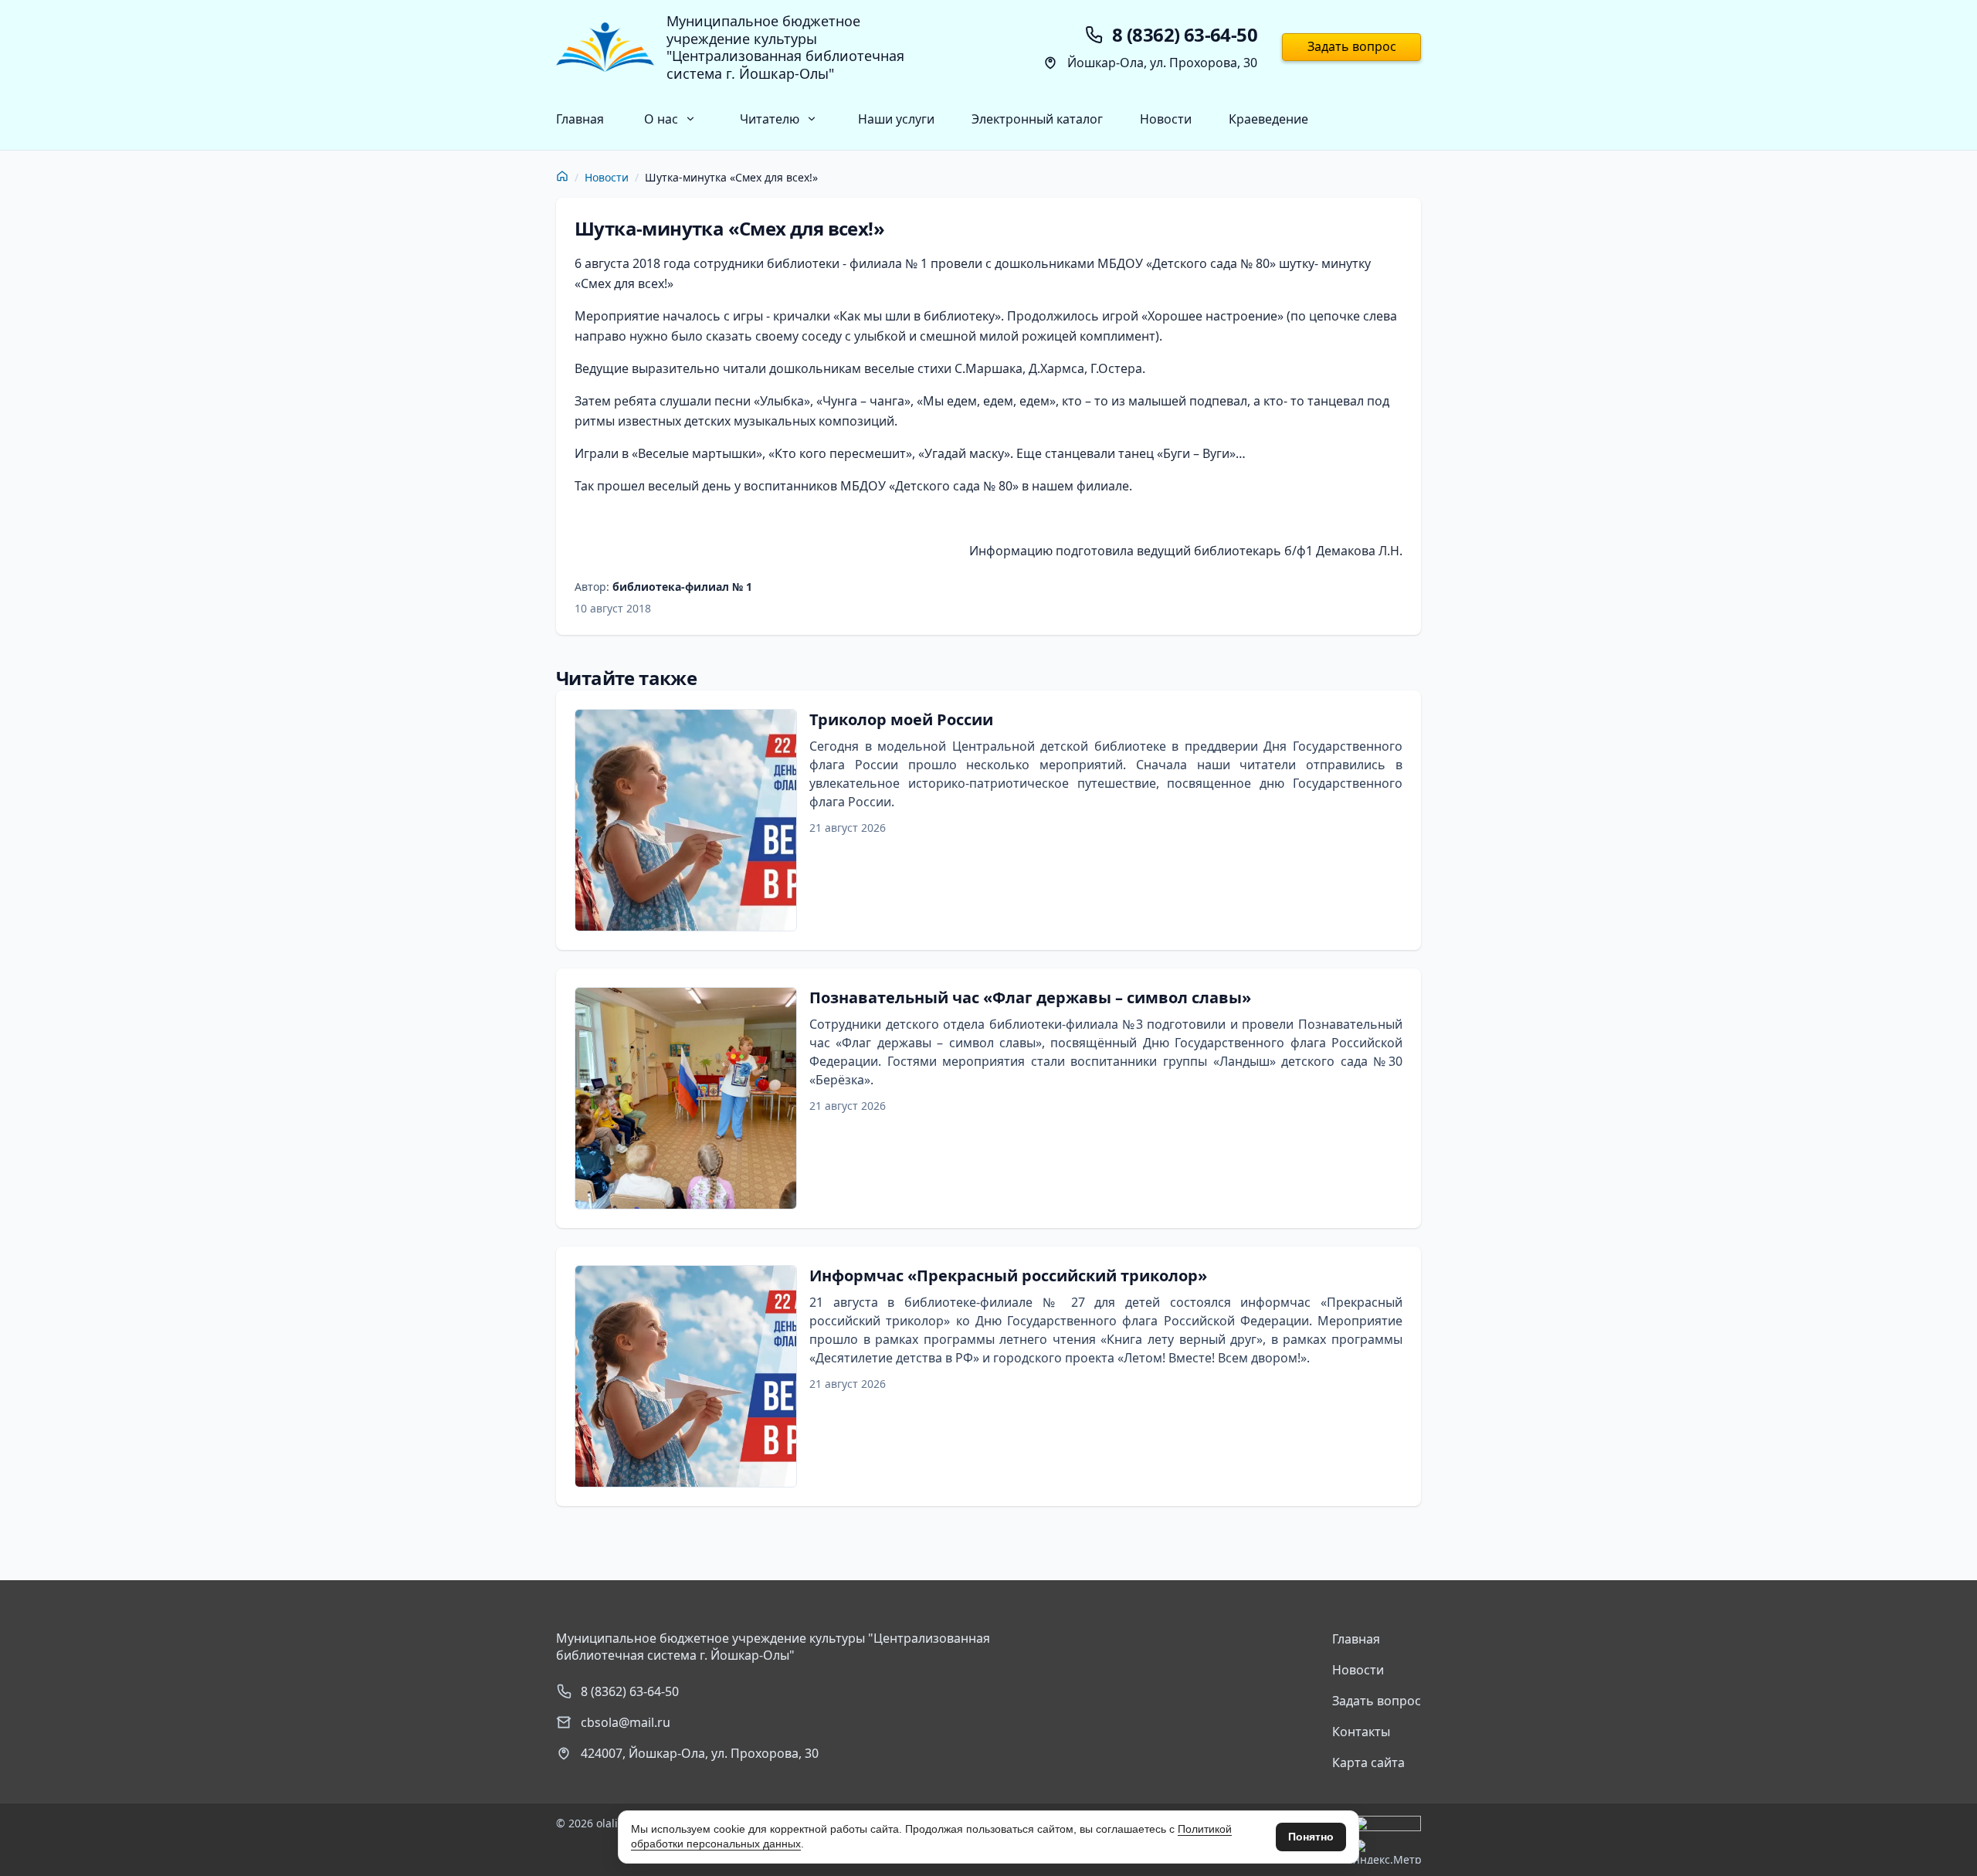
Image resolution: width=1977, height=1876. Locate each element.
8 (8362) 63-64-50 (630, 1691)
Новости (1166, 119)
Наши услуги (896, 119)
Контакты (1361, 1732)
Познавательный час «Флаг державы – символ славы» (1030, 997)
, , (700, 1753)
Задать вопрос (1352, 46)
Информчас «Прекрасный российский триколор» (1008, 1276)
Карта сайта (1368, 1762)
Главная (580, 119)
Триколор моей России (901, 719)
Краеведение (1268, 119)
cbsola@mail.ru (626, 1722)
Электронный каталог (1037, 119)
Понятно (1311, 1837)
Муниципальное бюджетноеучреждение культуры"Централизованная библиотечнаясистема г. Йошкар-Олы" (785, 47)
